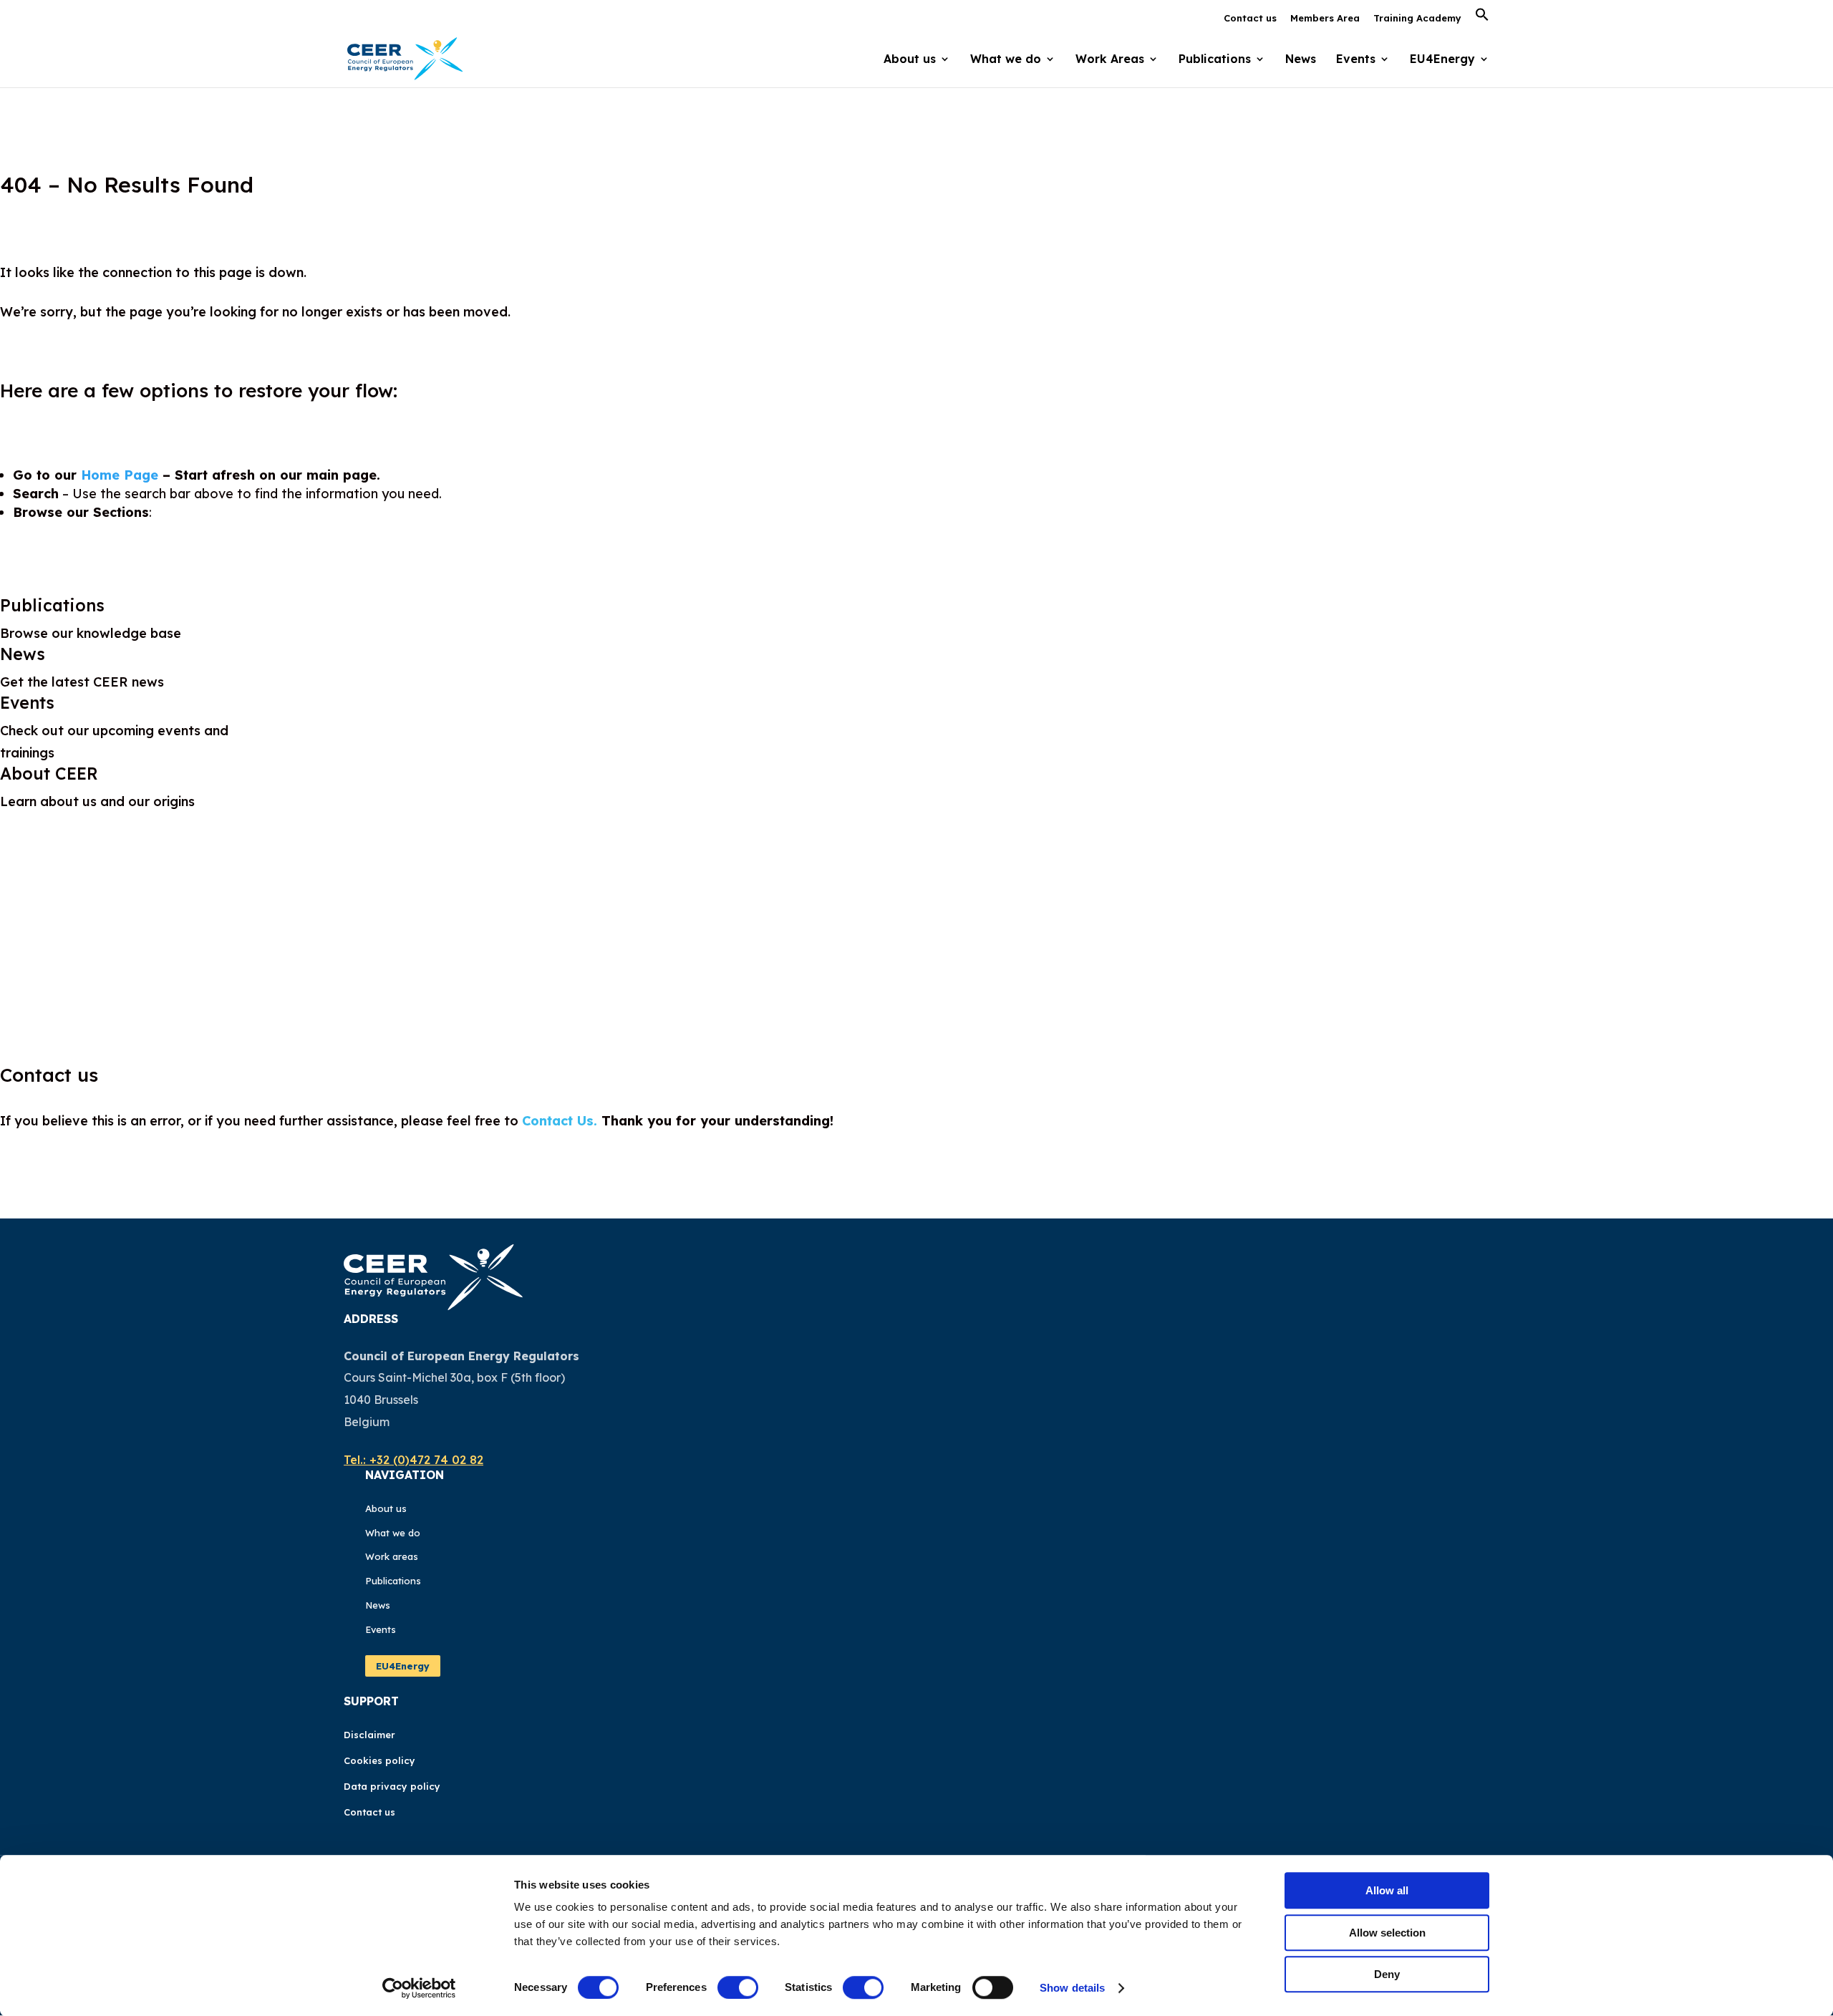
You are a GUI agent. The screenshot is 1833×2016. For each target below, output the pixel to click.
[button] (1482, 19)
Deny (1387, 1974)
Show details (1072, 1988)
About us (386, 1508)
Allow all (1387, 1890)
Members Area (1325, 19)
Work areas (392, 1556)
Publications (52, 605)
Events (1356, 60)
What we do (393, 1533)
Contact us (1250, 19)
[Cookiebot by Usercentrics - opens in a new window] (419, 1988)
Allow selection (1387, 1933)
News (1301, 60)
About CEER (49, 774)
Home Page (120, 475)
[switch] (738, 1987)
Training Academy (1417, 19)
